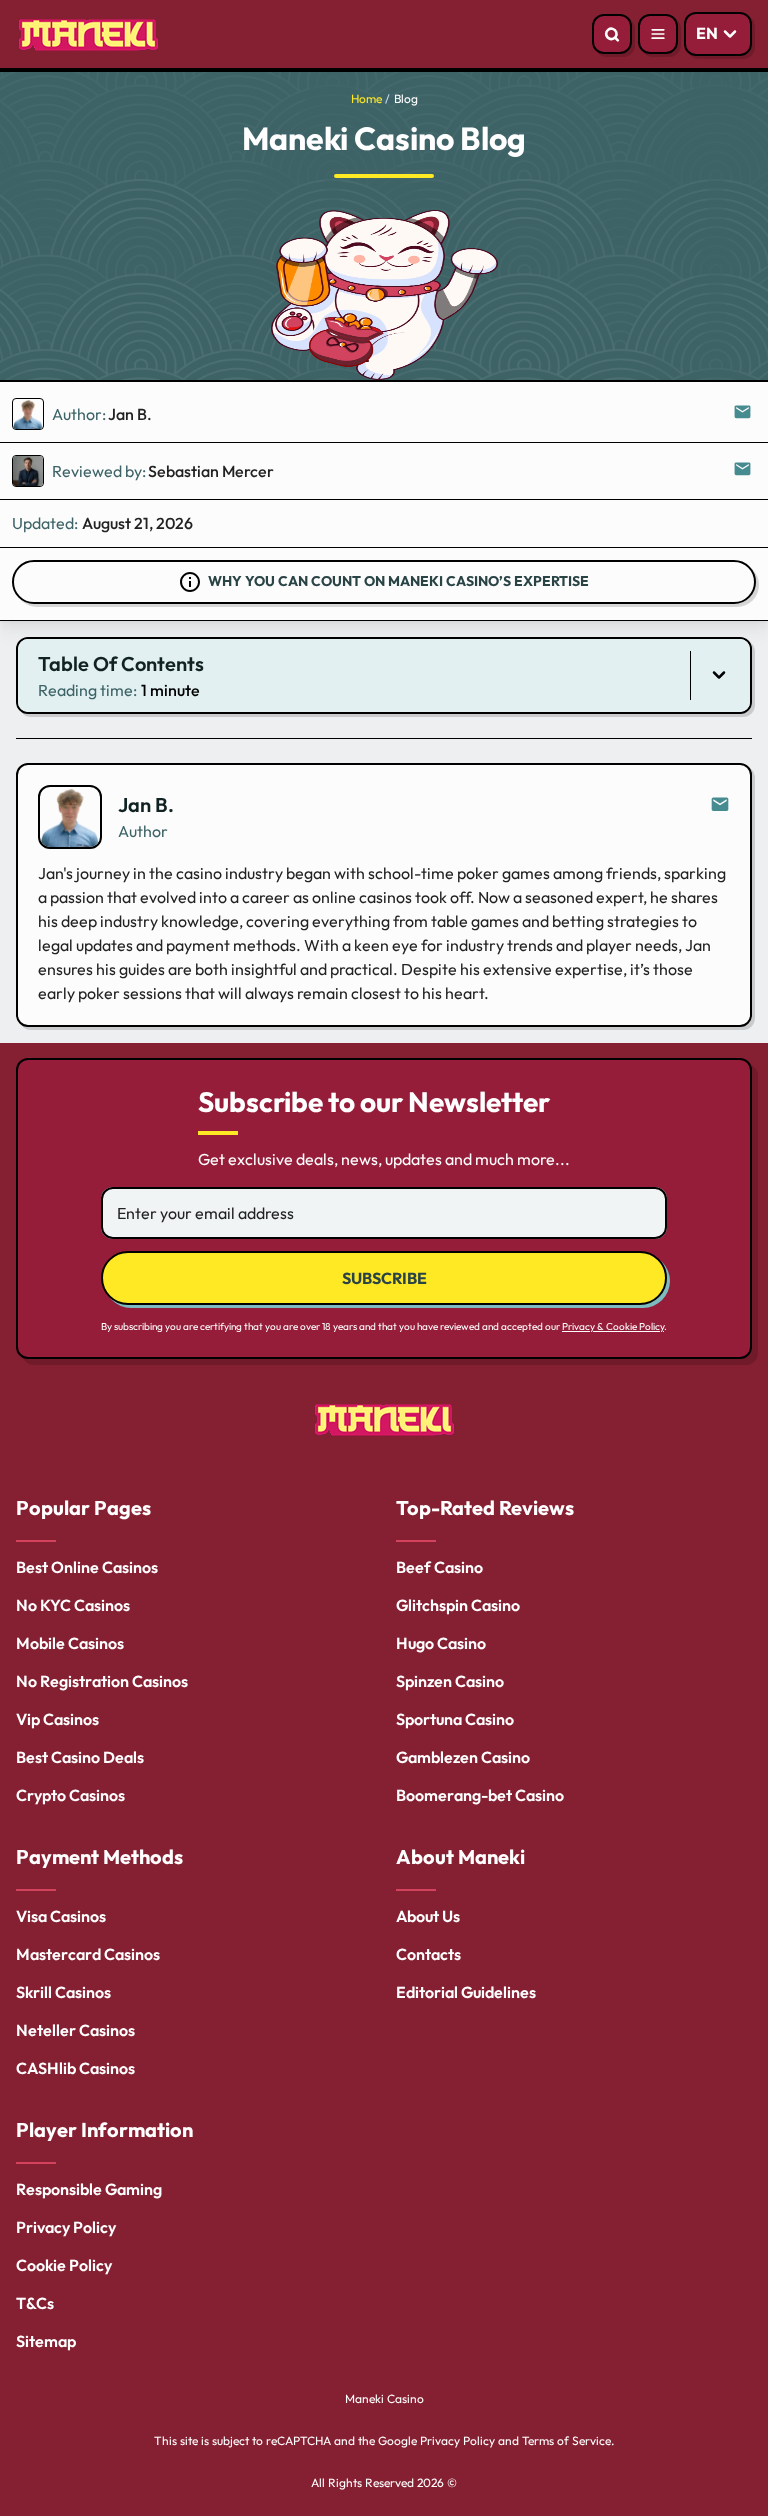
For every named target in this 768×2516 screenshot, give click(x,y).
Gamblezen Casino (463, 1757)
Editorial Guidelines (466, 1992)
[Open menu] (658, 34)
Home (366, 98)
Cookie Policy (64, 2265)
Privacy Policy (66, 2227)
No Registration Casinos (102, 1681)
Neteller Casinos (75, 2030)
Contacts (428, 1954)
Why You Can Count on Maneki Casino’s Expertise (398, 581)
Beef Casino (439, 1567)
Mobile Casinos (70, 1643)
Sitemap (46, 2341)
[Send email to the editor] (744, 414)
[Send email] (720, 804)
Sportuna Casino (455, 1719)
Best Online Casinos (87, 1567)
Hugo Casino (441, 1643)
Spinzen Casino (450, 1681)
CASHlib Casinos (75, 2068)
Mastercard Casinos (88, 1954)
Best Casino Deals (80, 1757)
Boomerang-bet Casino (480, 1795)
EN (707, 33)
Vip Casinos (57, 1719)
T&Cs (35, 2303)
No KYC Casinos (73, 1605)
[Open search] (612, 34)
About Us (428, 1916)
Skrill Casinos (63, 1992)
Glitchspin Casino (458, 1605)
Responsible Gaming (89, 2189)
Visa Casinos (61, 1916)
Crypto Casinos (70, 1795)
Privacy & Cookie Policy (613, 1326)
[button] (384, 675)
